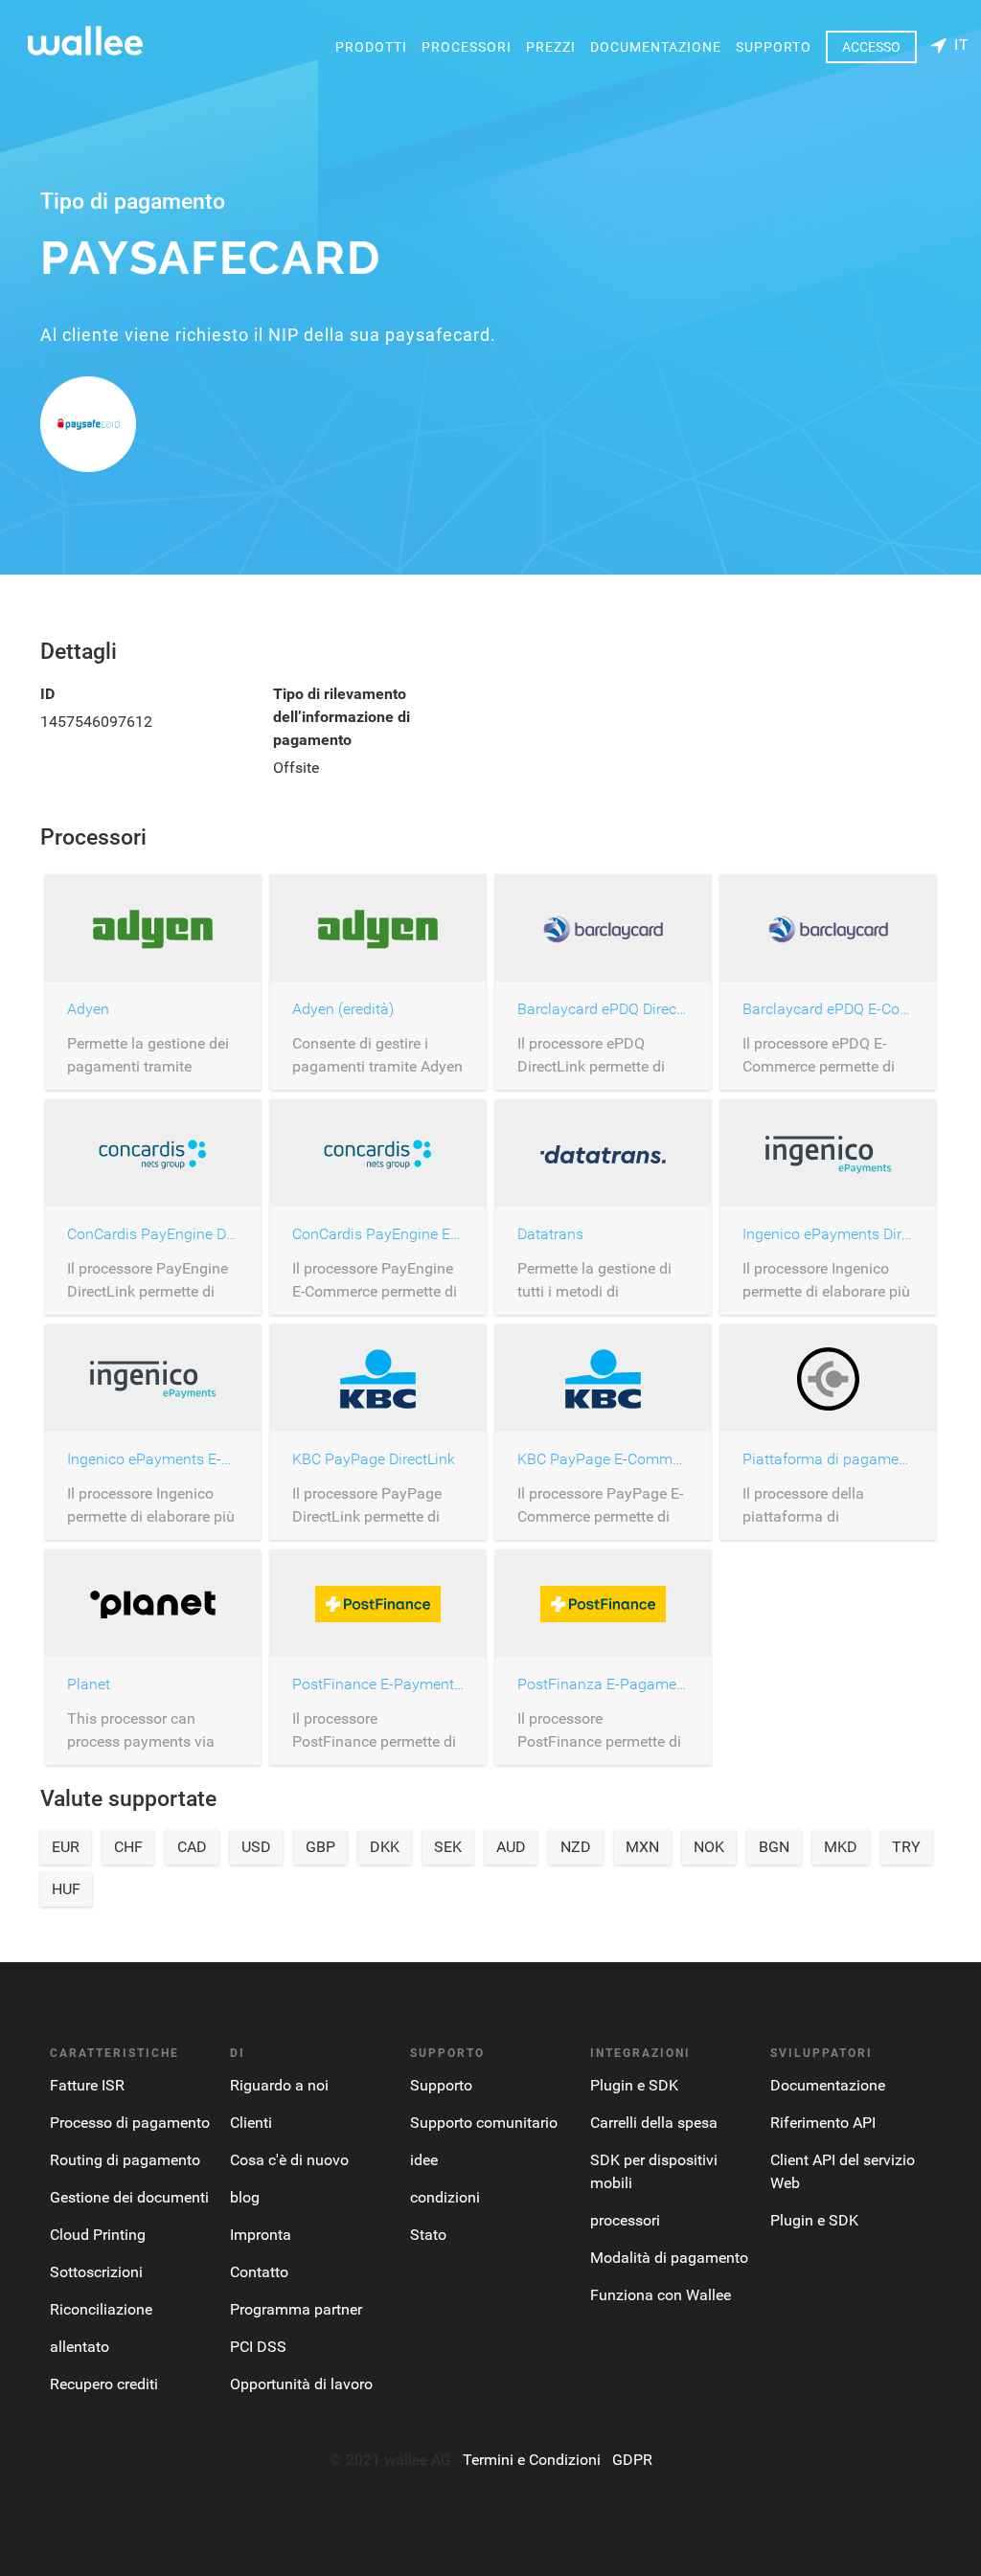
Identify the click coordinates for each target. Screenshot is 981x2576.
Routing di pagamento (125, 2160)
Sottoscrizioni (96, 2272)
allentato (80, 2347)
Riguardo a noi (279, 2085)
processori (467, 47)
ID (47, 694)
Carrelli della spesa (654, 2123)
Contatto (259, 2272)
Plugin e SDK (634, 2085)
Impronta (261, 2235)
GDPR (632, 2460)
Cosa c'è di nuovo (289, 2160)
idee (424, 2160)
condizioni (445, 2197)
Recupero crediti (104, 2384)
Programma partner (296, 2309)
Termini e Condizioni (532, 2460)
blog (245, 2197)
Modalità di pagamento (669, 2258)
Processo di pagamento (130, 2123)
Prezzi (551, 47)
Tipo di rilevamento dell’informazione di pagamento (342, 717)
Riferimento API (823, 2123)
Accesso (871, 47)
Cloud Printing (98, 2235)
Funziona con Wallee (661, 2295)
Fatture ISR (87, 2085)
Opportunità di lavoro (301, 2384)
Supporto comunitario (484, 2123)
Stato (428, 2235)
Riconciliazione (101, 2309)
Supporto (774, 47)
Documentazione (656, 47)
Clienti (251, 2123)
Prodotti (371, 47)
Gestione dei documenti (129, 2197)
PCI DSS (258, 2347)
